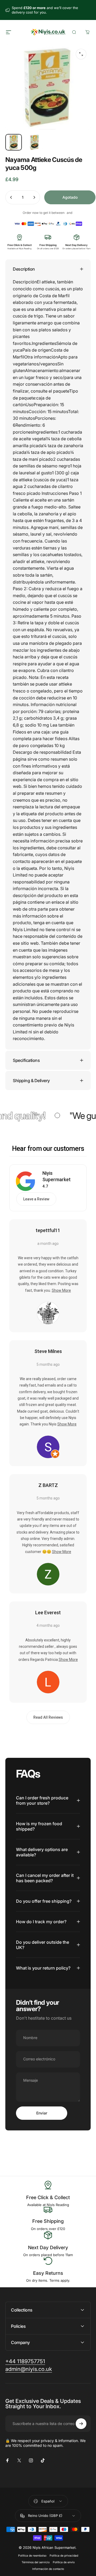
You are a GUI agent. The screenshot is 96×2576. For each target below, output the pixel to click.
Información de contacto (48, 2569)
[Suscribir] (81, 2424)
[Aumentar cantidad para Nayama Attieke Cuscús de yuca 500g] (34, 197)
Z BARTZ (48, 1485)
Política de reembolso (32, 2556)
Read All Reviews (48, 1717)
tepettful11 (48, 1230)
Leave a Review (36, 1199)
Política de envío (64, 2562)
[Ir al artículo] (14, 142)
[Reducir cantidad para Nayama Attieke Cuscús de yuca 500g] (11, 197)
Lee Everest (48, 1613)
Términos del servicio (36, 2562)
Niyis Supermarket (57, 1176)
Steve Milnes (48, 1351)
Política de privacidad (64, 2556)
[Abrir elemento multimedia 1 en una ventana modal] (81, 54)
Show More (61, 1290)
